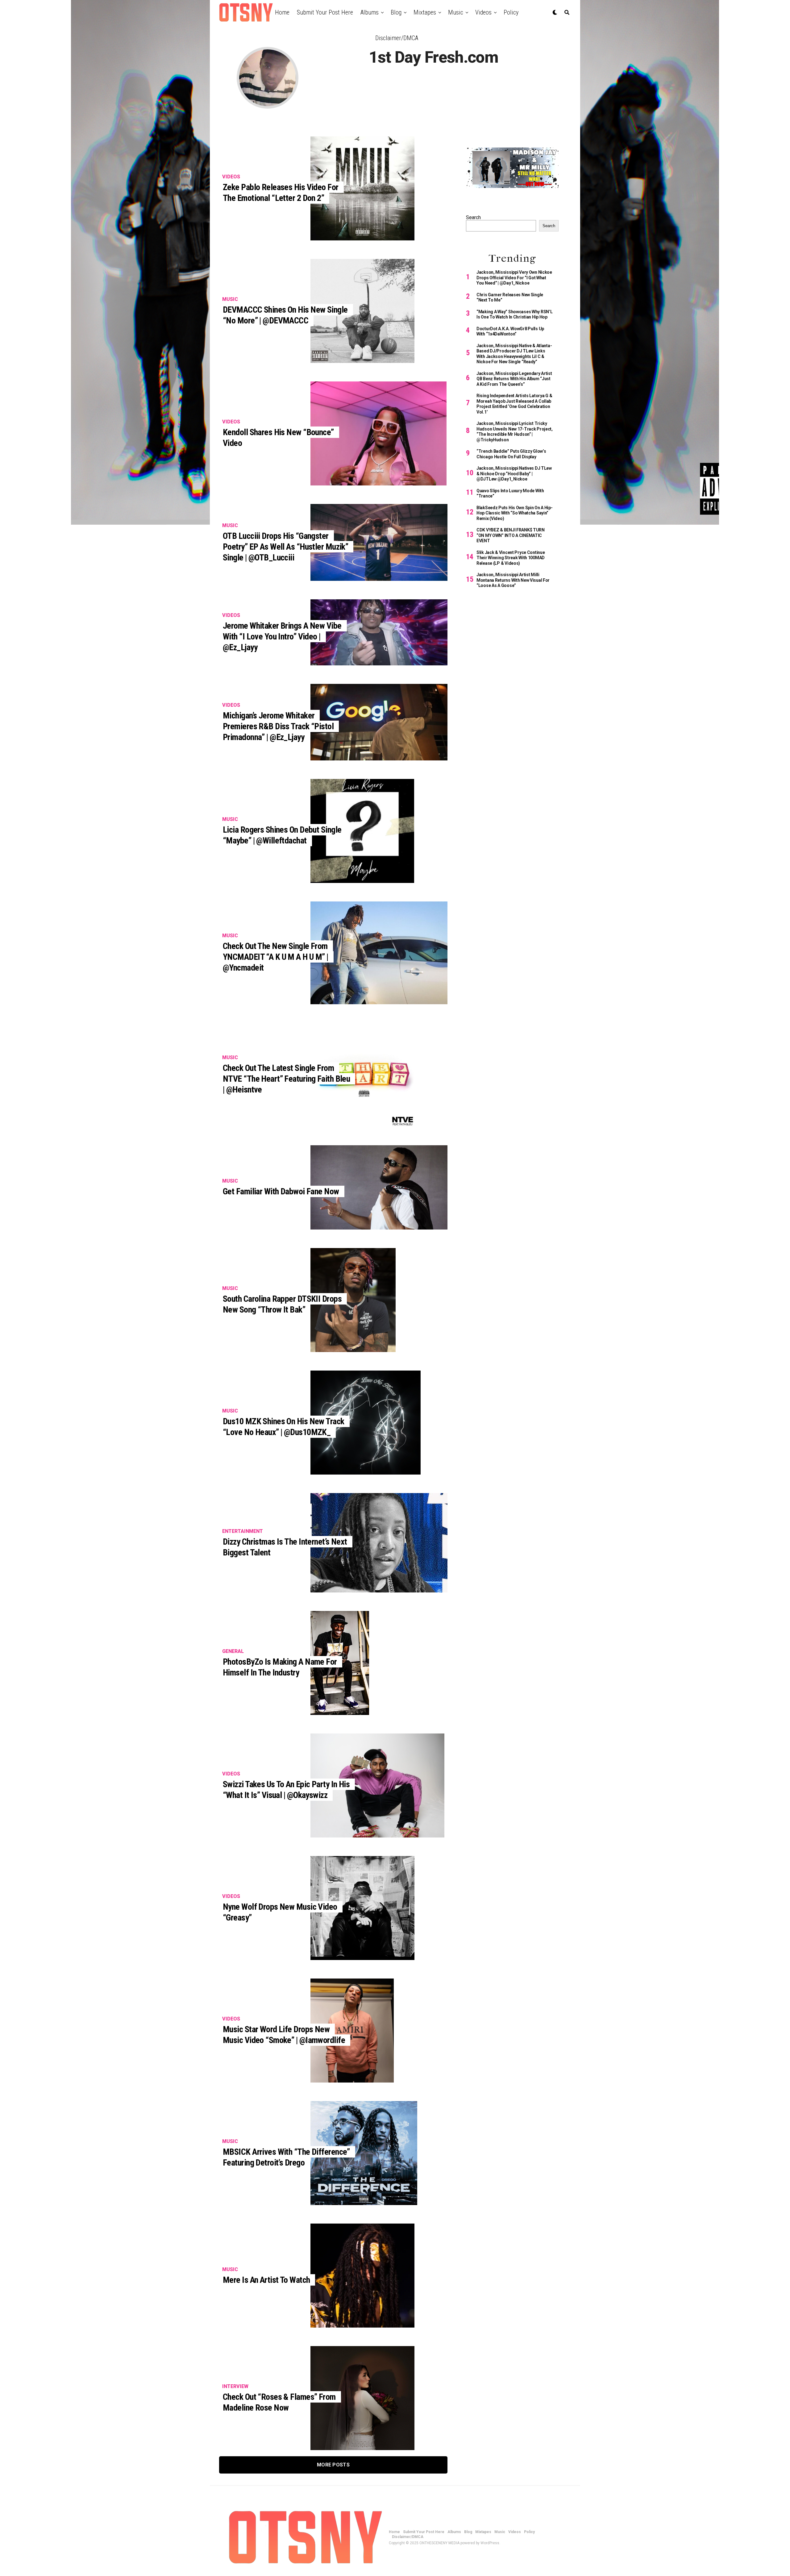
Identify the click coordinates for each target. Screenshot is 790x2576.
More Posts (333, 2465)
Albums (370, 12)
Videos (483, 12)
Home (282, 12)
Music (456, 12)
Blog (396, 12)
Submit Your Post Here (325, 12)
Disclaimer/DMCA (397, 38)
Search (473, 217)
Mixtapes (425, 12)
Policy (511, 12)
